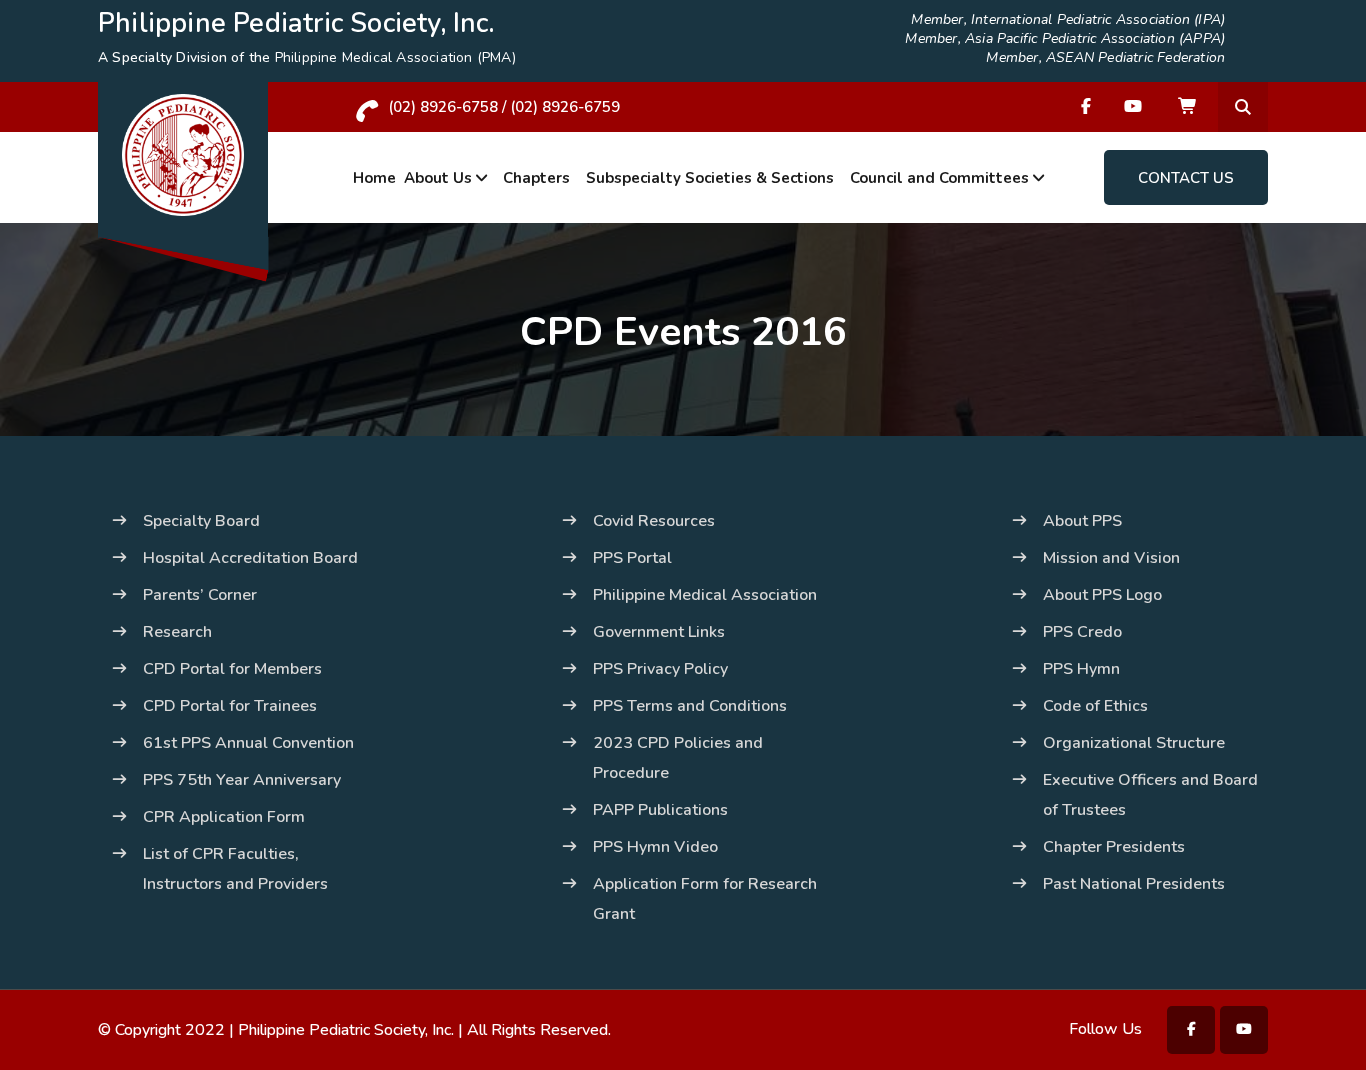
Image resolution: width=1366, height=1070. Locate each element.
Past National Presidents (1134, 884)
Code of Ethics (1095, 706)
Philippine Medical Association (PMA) (395, 57)
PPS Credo (1082, 632)
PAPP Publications (660, 810)
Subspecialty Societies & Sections (710, 178)
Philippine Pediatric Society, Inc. (346, 1030)
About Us (438, 178)
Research (177, 632)
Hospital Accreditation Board (250, 558)
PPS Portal (632, 558)
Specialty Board (201, 521)
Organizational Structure (1134, 743)
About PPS (1082, 521)
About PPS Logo (1102, 595)
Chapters (536, 178)
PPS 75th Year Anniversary (242, 780)
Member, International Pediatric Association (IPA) (1068, 20)
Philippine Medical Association (705, 595)
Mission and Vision (1111, 558)
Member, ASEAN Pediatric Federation (1105, 58)
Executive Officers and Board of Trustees (1150, 795)
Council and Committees (939, 178)
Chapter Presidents (1114, 847)
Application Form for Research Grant (705, 899)
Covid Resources (654, 521)
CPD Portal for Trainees (230, 706)
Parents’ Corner (200, 595)
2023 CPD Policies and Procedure (678, 758)
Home (374, 178)
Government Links (659, 632)
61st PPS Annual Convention (248, 743)
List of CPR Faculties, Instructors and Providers (235, 869)
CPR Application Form (224, 817)
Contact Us (1186, 178)
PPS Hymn (1081, 669)
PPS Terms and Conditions (690, 706)
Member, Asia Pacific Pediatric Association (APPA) (1065, 39)
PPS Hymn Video (655, 847)
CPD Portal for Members (232, 669)
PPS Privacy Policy (660, 669)
